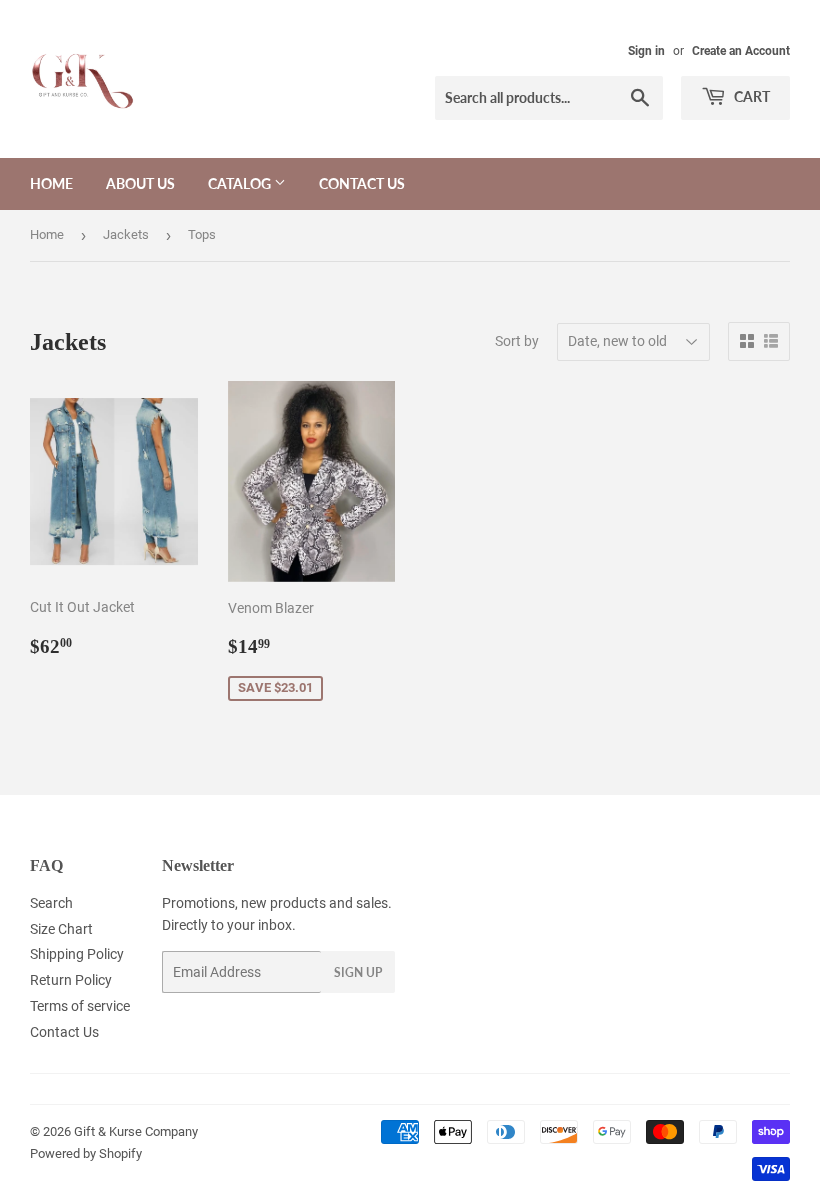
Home (51, 183)
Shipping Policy (77, 954)
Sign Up (358, 972)
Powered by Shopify (86, 1153)
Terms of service (80, 1006)
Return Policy (71, 980)
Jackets (126, 234)
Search (51, 903)
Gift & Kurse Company (136, 1131)
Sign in (646, 51)
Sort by (517, 341)
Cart (750, 96)
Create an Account (741, 51)
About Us (140, 183)
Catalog (241, 183)
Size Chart (61, 929)
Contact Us (362, 183)
